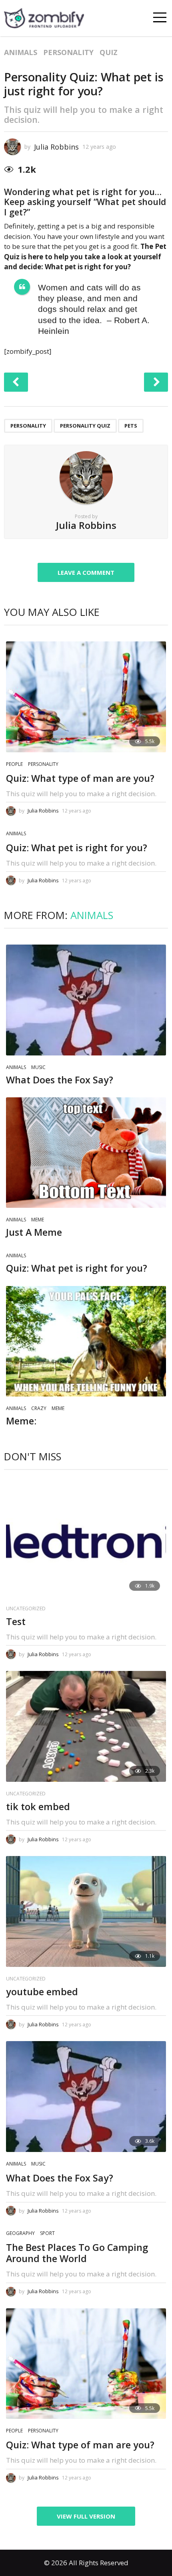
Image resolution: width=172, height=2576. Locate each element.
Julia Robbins (56, 147)
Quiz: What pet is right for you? (77, 848)
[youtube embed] (86, 1911)
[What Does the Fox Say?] (86, 1000)
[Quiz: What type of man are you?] (86, 697)
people (14, 764)
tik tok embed (38, 1807)
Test (16, 1621)
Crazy (39, 1408)
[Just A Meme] (86, 1153)
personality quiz (85, 426)
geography (20, 2233)
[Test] (86, 1541)
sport (47, 2233)
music (38, 1067)
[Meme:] (86, 1341)
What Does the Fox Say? (60, 1080)
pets (131, 426)
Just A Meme (34, 1232)
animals (21, 52)
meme (38, 1220)
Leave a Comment (86, 572)
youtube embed (42, 1992)
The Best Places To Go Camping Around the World (77, 2253)
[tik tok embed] (86, 1726)
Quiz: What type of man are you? (80, 778)
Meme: (21, 1421)
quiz (109, 52)
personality (68, 52)
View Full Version (86, 2516)
